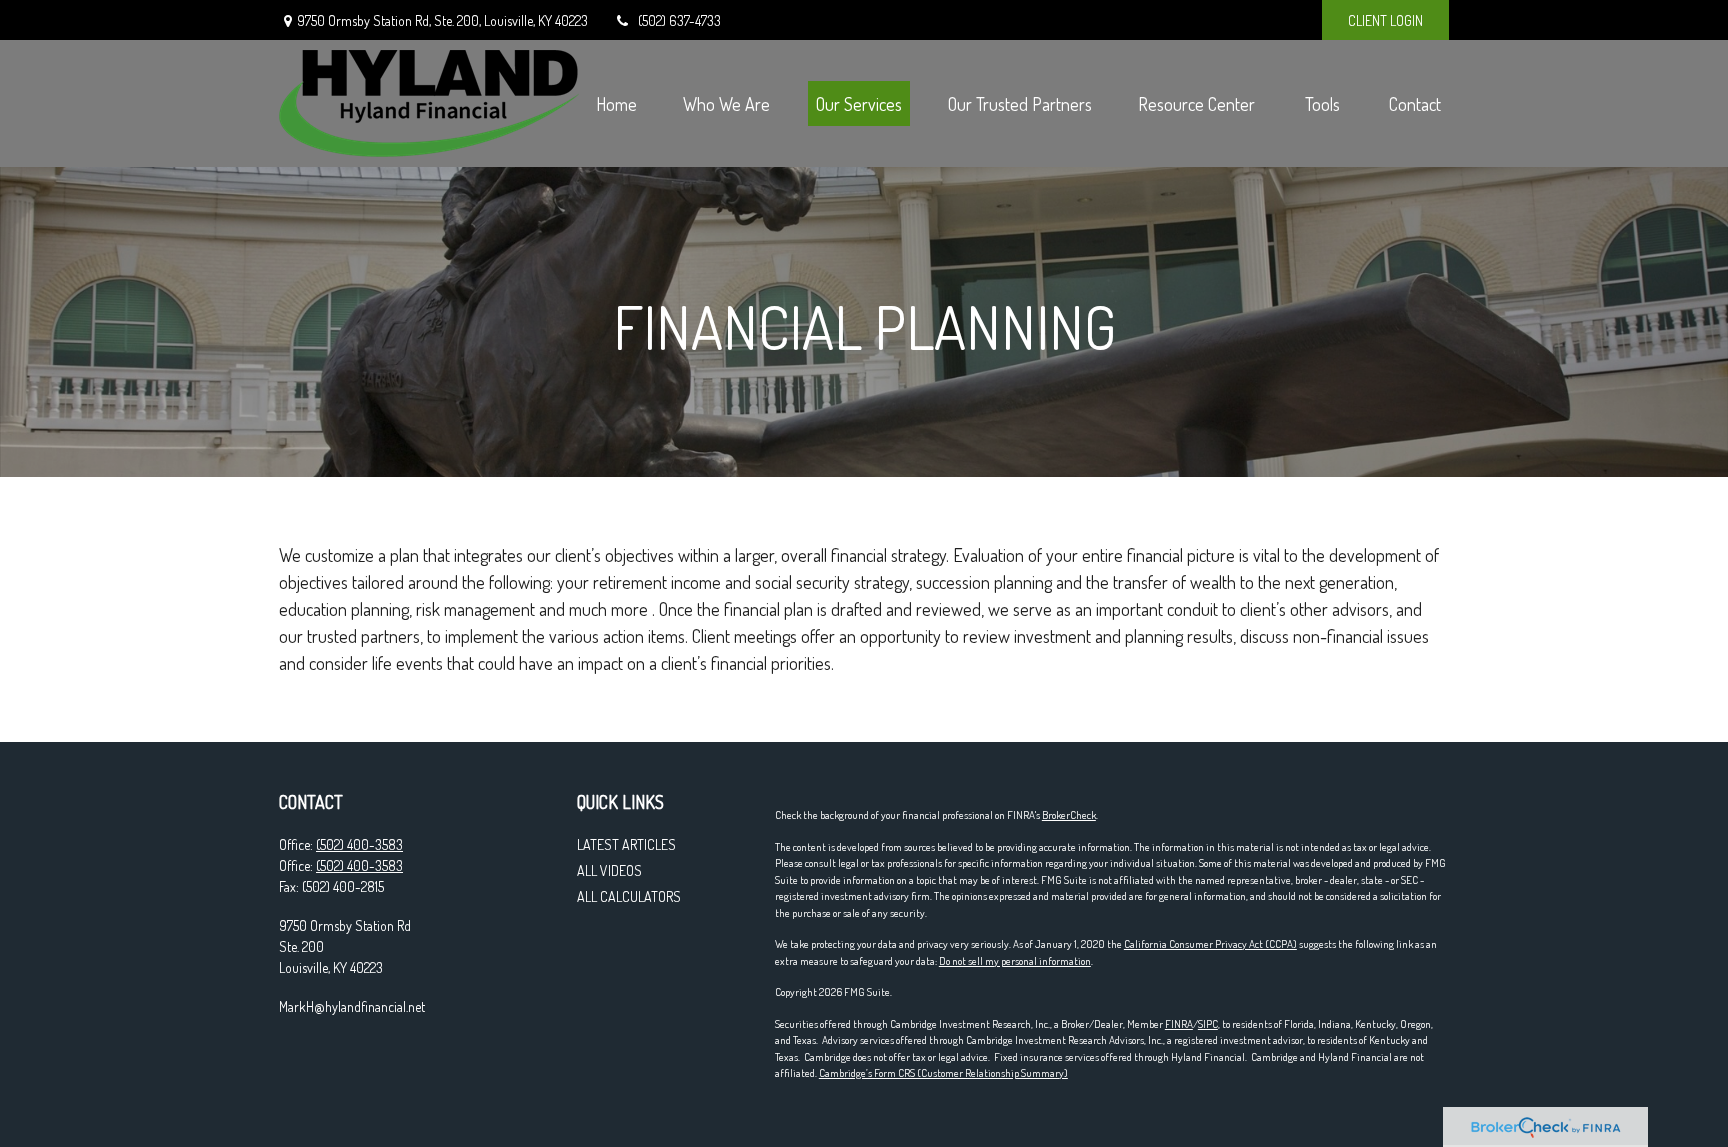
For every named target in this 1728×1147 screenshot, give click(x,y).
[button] (616, 103)
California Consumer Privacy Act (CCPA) (1210, 944)
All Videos (609, 870)
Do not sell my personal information (1015, 961)
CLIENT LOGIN (1385, 20)
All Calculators (629, 896)
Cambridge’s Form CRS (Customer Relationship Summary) (943, 1073)
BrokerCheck (1069, 815)
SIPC (1208, 1024)
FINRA (1179, 1024)
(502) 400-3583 (359, 844)
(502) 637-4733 (679, 20)
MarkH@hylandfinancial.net (352, 1006)
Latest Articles (626, 844)
